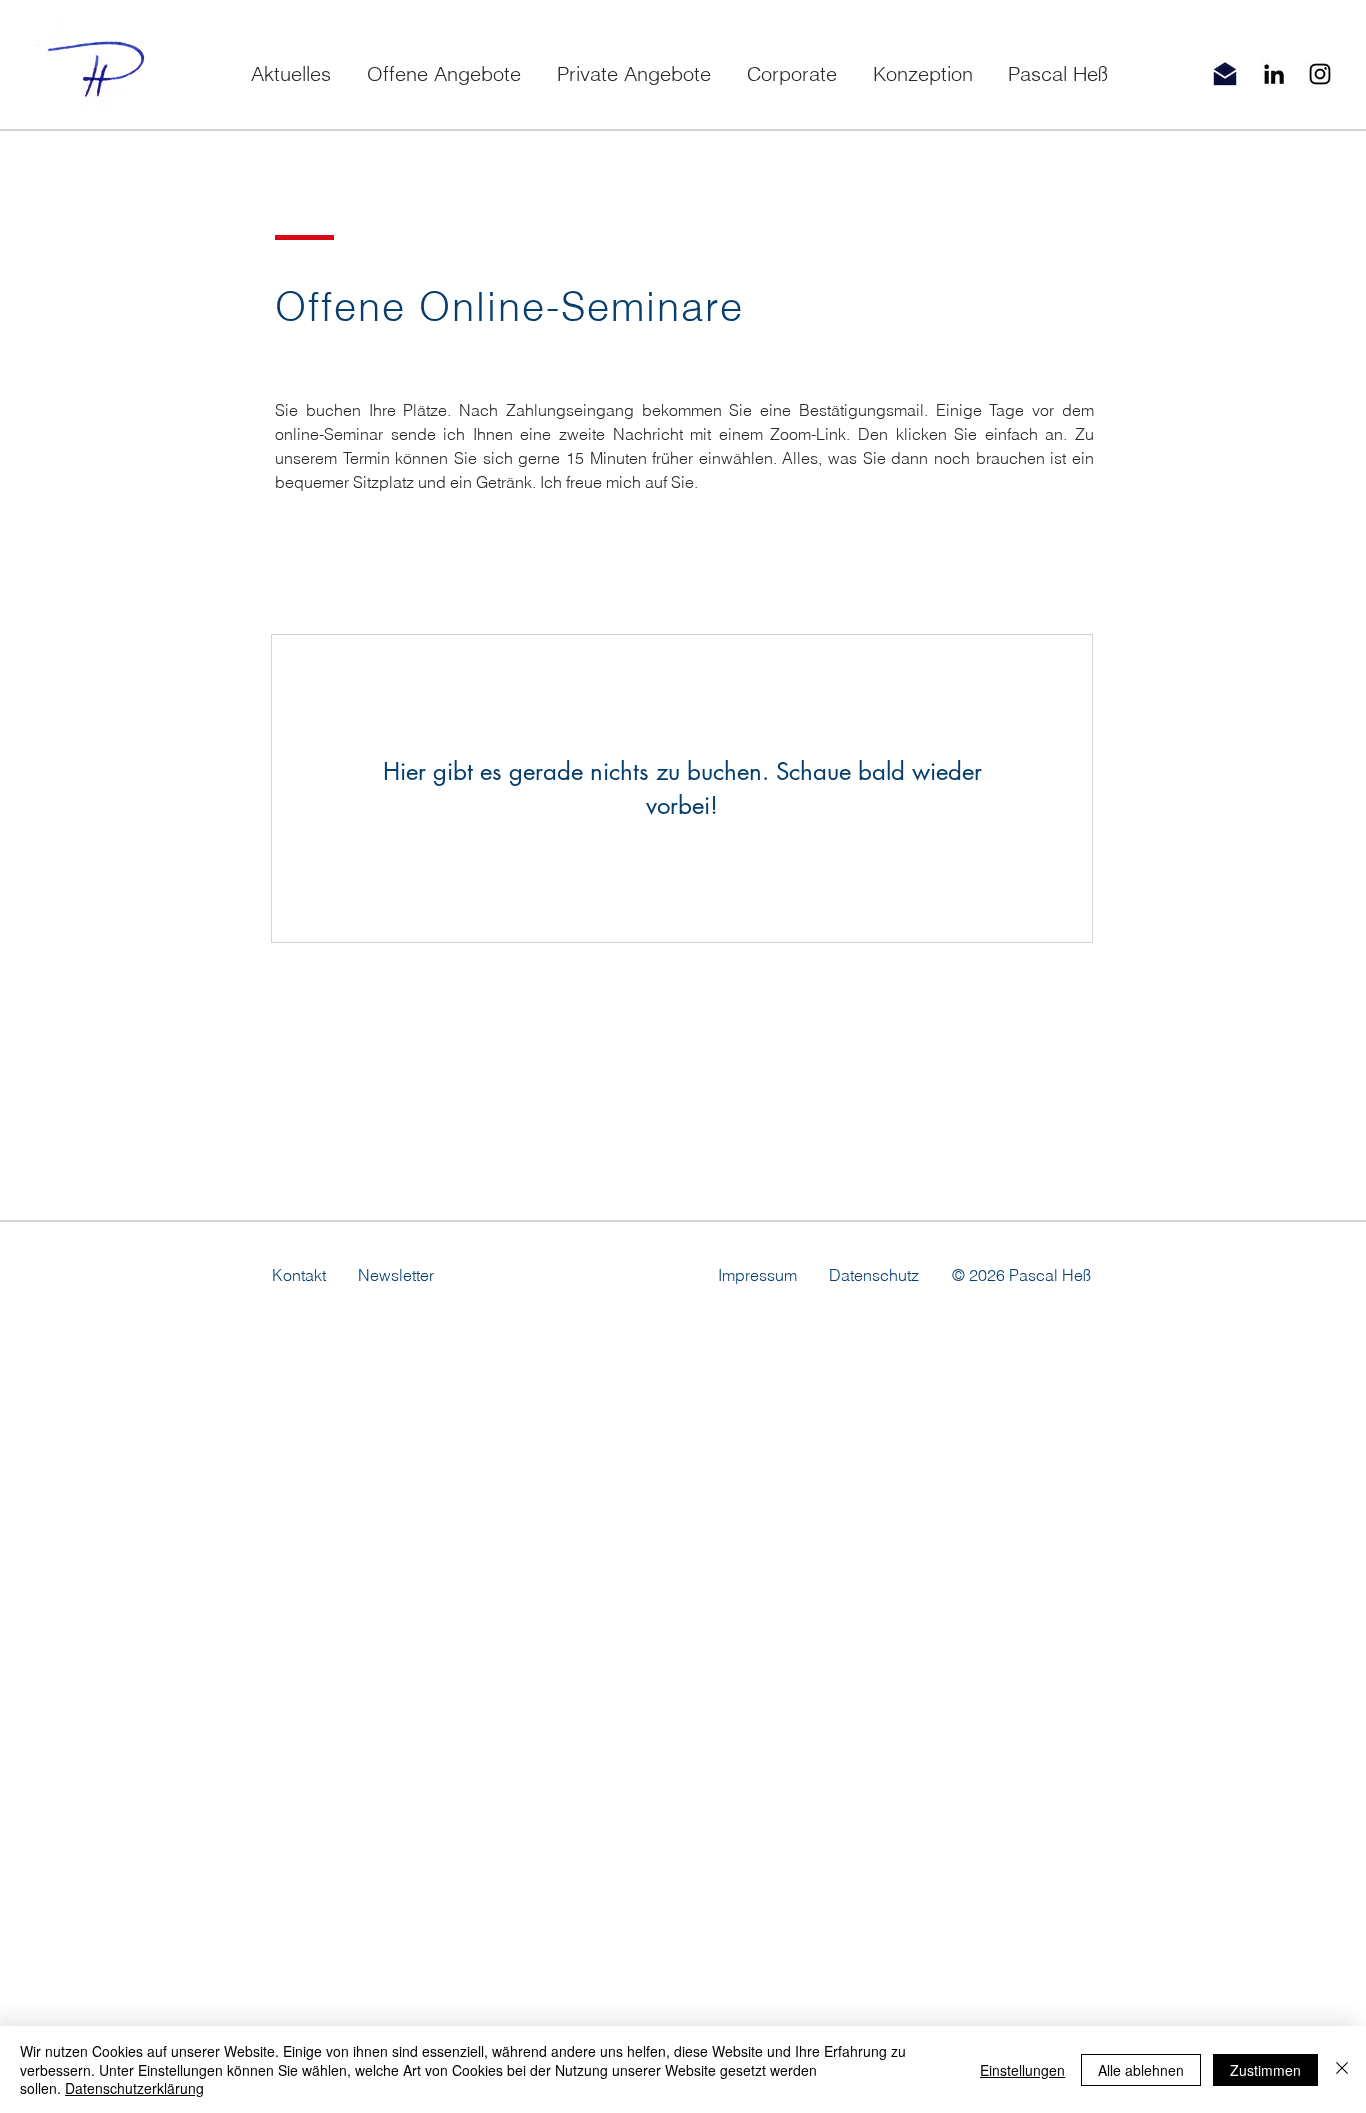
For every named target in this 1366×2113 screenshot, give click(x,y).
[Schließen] (1342, 2069)
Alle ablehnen (1141, 2070)
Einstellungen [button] (1022, 2070)
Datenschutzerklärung (134, 2088)
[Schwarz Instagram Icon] (1320, 74)
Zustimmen (1265, 2070)
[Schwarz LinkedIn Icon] (1274, 74)
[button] (444, 74)
